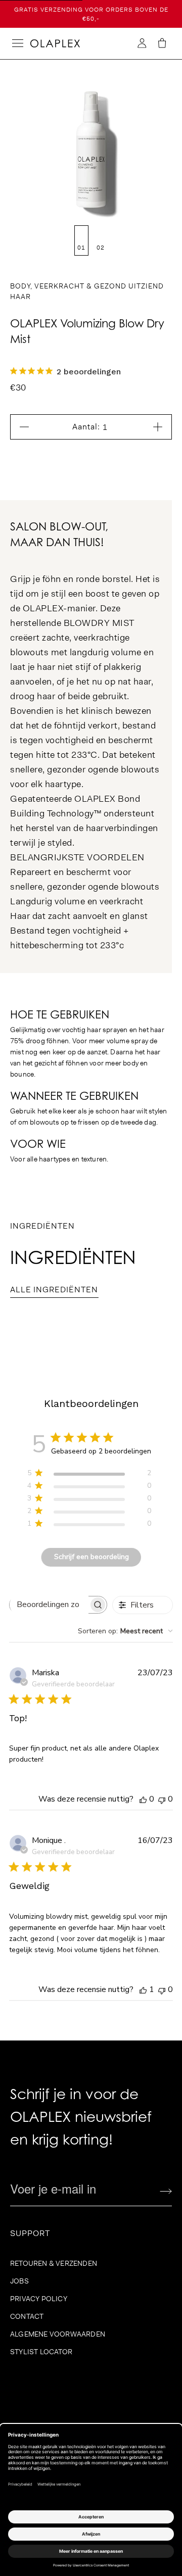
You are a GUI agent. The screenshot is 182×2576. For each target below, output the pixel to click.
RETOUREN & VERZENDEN (54, 2263)
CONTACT (27, 2316)
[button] (162, 43)
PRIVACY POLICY (39, 2299)
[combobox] (125, 1631)
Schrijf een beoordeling (92, 1557)
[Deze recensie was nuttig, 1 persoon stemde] (143, 1989)
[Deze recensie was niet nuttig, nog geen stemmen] (162, 1799)
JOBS (19, 2281)
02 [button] (101, 248)
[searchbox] (49, 1605)
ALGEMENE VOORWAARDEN (58, 2334)
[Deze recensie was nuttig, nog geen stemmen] (143, 1799)
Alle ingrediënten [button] (54, 1290)
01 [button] (81, 248)
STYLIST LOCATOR (41, 2352)
